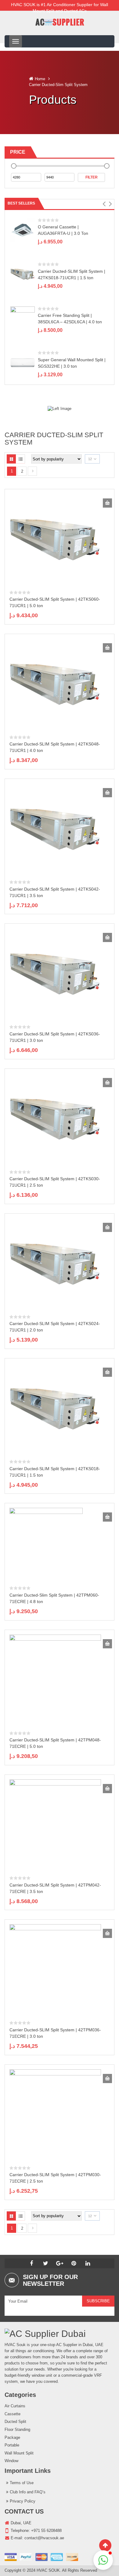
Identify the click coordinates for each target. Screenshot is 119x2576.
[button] (104, 204)
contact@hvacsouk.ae (44, 2538)
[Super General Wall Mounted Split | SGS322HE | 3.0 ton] (23, 363)
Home (40, 79)
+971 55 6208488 (46, 2531)
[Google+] (60, 2263)
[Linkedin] (88, 2263)
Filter (92, 177)
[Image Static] (60, 409)
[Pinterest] (74, 2263)
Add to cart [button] (107, 503)
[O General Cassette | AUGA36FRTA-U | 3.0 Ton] (23, 230)
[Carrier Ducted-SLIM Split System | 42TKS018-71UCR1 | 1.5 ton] (23, 274)
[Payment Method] (41, 2557)
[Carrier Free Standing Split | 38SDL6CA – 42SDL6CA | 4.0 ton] (23, 318)
